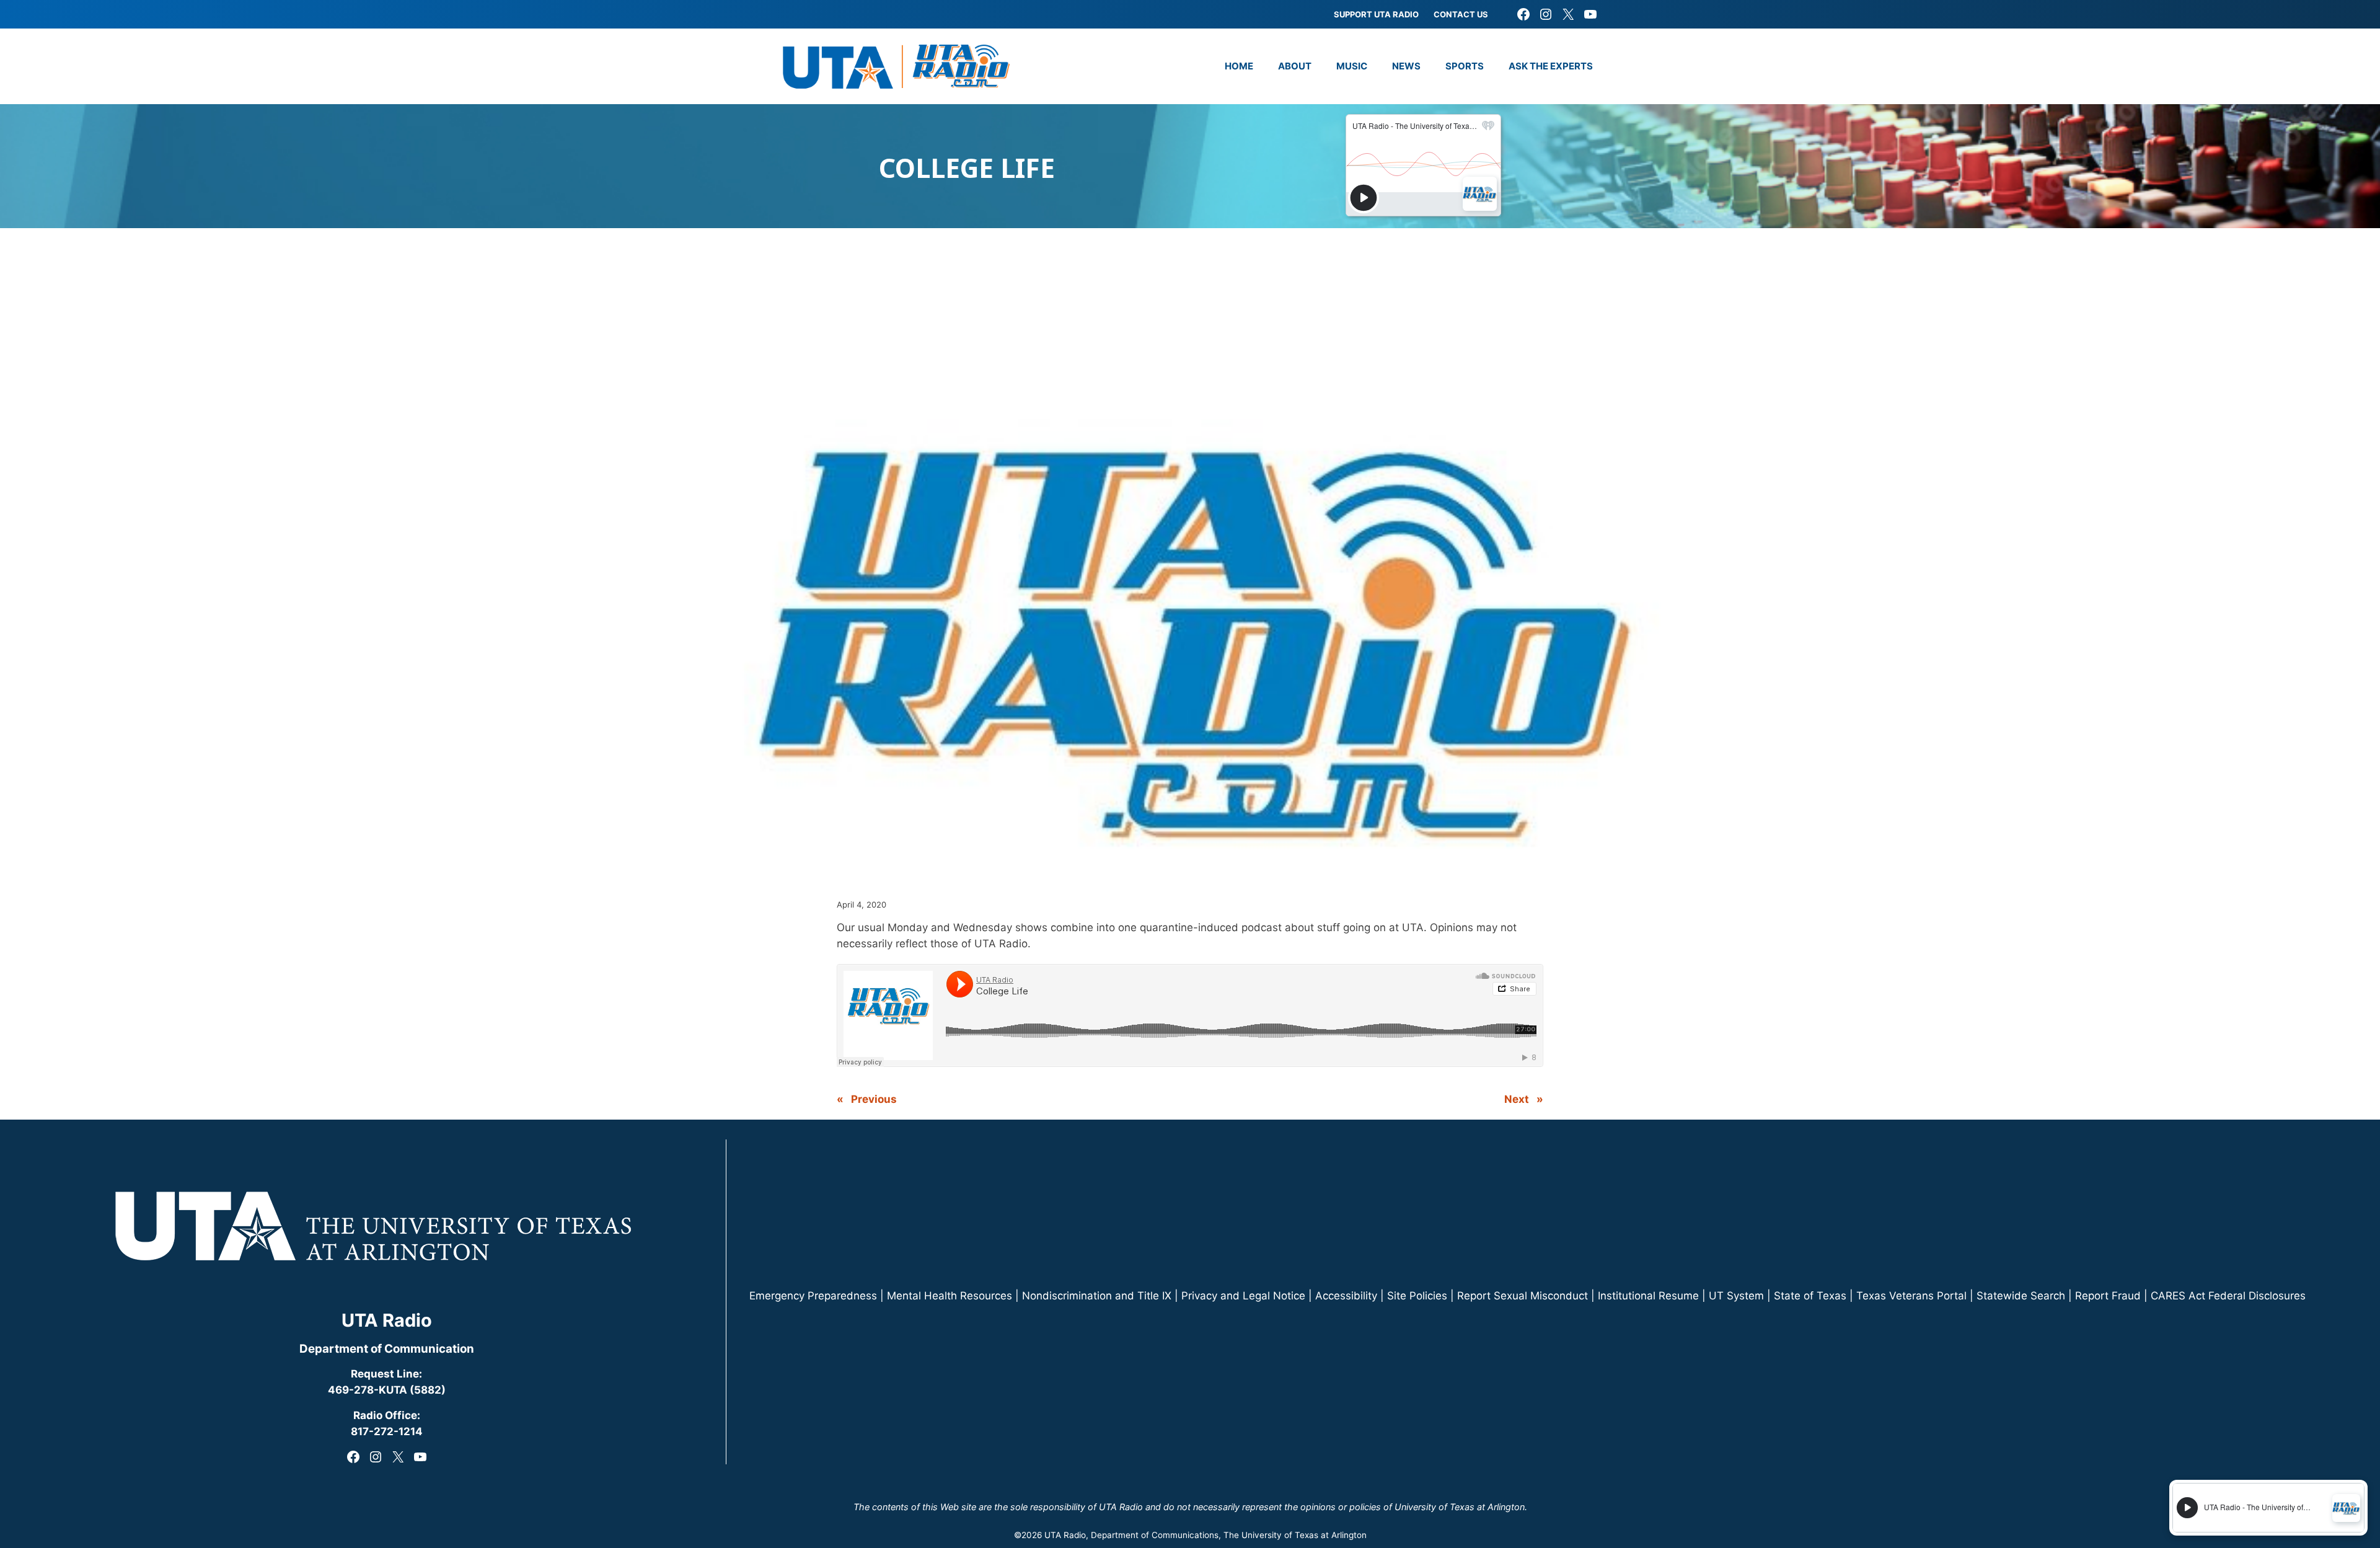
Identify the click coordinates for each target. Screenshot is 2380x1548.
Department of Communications (1155, 1535)
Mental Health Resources (950, 1296)
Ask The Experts (1551, 66)
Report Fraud (2108, 1296)
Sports (1465, 66)
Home (1239, 66)
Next (1517, 1099)
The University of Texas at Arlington (1295, 1535)
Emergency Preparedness (813, 1296)
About (1295, 66)
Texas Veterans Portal (1911, 1296)
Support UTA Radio (1376, 14)
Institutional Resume (1648, 1296)
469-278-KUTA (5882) (387, 1390)
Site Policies (1417, 1296)
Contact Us (1461, 14)
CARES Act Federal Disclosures (2228, 1296)
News (1406, 66)
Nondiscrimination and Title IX (1097, 1296)
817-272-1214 (387, 1431)
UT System (1736, 1296)
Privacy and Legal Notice (1243, 1296)
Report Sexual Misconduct (1523, 1296)
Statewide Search (2021, 1296)
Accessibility (1346, 1296)
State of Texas (1810, 1296)
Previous (874, 1099)
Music (1352, 66)
